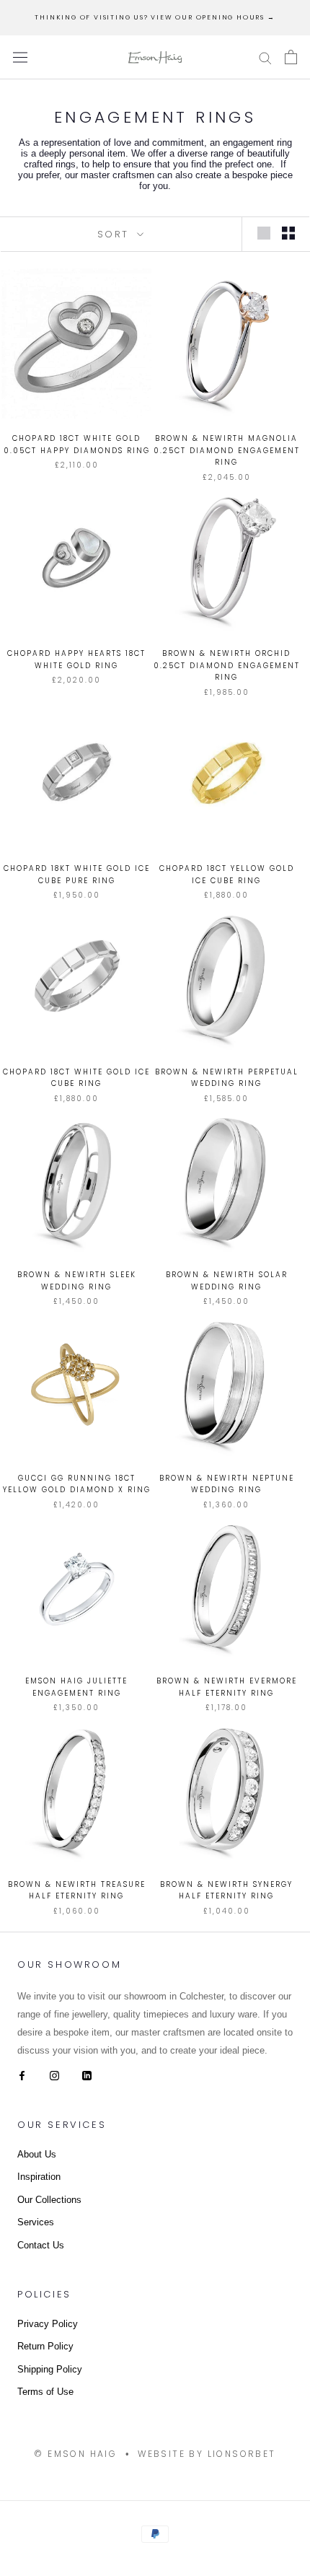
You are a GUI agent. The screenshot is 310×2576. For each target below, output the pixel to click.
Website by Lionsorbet (207, 2454)
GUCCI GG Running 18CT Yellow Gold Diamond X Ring (77, 1484)
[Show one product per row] (264, 233)
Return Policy (45, 2346)
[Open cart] (291, 57)
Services (36, 2222)
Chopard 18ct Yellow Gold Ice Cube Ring (227, 875)
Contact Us (41, 2245)
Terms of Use (45, 2392)
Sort (116, 234)
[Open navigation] (20, 57)
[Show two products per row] (288, 233)
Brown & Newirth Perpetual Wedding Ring (227, 1078)
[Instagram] (54, 2075)
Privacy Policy (48, 2324)
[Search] (265, 57)
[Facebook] (22, 2075)
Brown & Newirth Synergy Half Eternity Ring (226, 1891)
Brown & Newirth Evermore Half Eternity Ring (227, 1687)
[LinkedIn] (87, 2075)
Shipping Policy (50, 2369)
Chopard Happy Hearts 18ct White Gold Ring (76, 660)
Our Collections (49, 2200)
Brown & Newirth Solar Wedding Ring (227, 1281)
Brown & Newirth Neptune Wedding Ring (227, 1484)
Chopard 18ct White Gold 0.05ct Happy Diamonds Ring (77, 444)
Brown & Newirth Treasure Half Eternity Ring (77, 1891)
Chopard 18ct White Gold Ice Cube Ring (76, 1078)
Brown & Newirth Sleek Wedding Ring (77, 1281)
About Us (37, 2154)
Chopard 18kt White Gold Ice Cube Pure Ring (77, 875)
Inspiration (39, 2177)
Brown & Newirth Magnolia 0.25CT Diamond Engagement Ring (227, 450)
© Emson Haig (75, 2454)
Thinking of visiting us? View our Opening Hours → (155, 17)
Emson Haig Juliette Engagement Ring (76, 1687)
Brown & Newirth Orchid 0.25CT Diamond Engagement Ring (227, 665)
